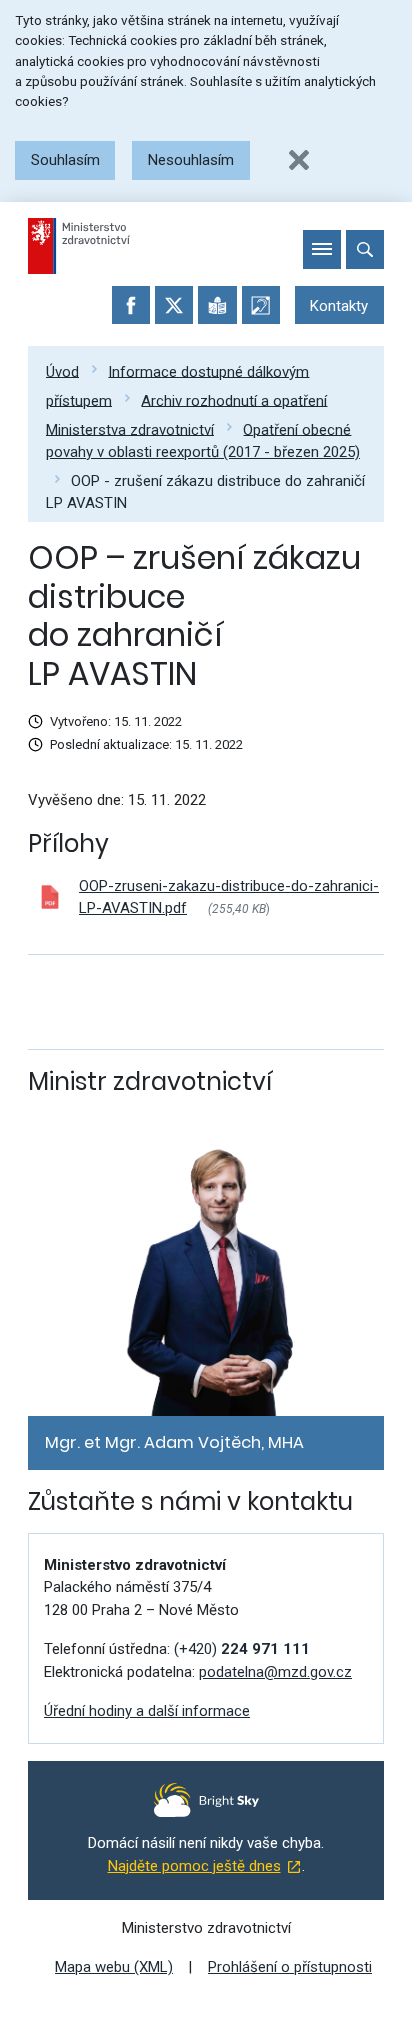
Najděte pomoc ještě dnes (194, 1866)
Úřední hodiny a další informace (147, 1711)
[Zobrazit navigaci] (322, 249)
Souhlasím (65, 160)
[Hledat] (365, 249)
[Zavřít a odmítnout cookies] (299, 160)
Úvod (62, 371)
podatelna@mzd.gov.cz (275, 1672)
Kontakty (339, 306)
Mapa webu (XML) (114, 1967)
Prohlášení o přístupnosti (290, 1967)
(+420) (242, 1649)
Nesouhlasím (191, 160)
